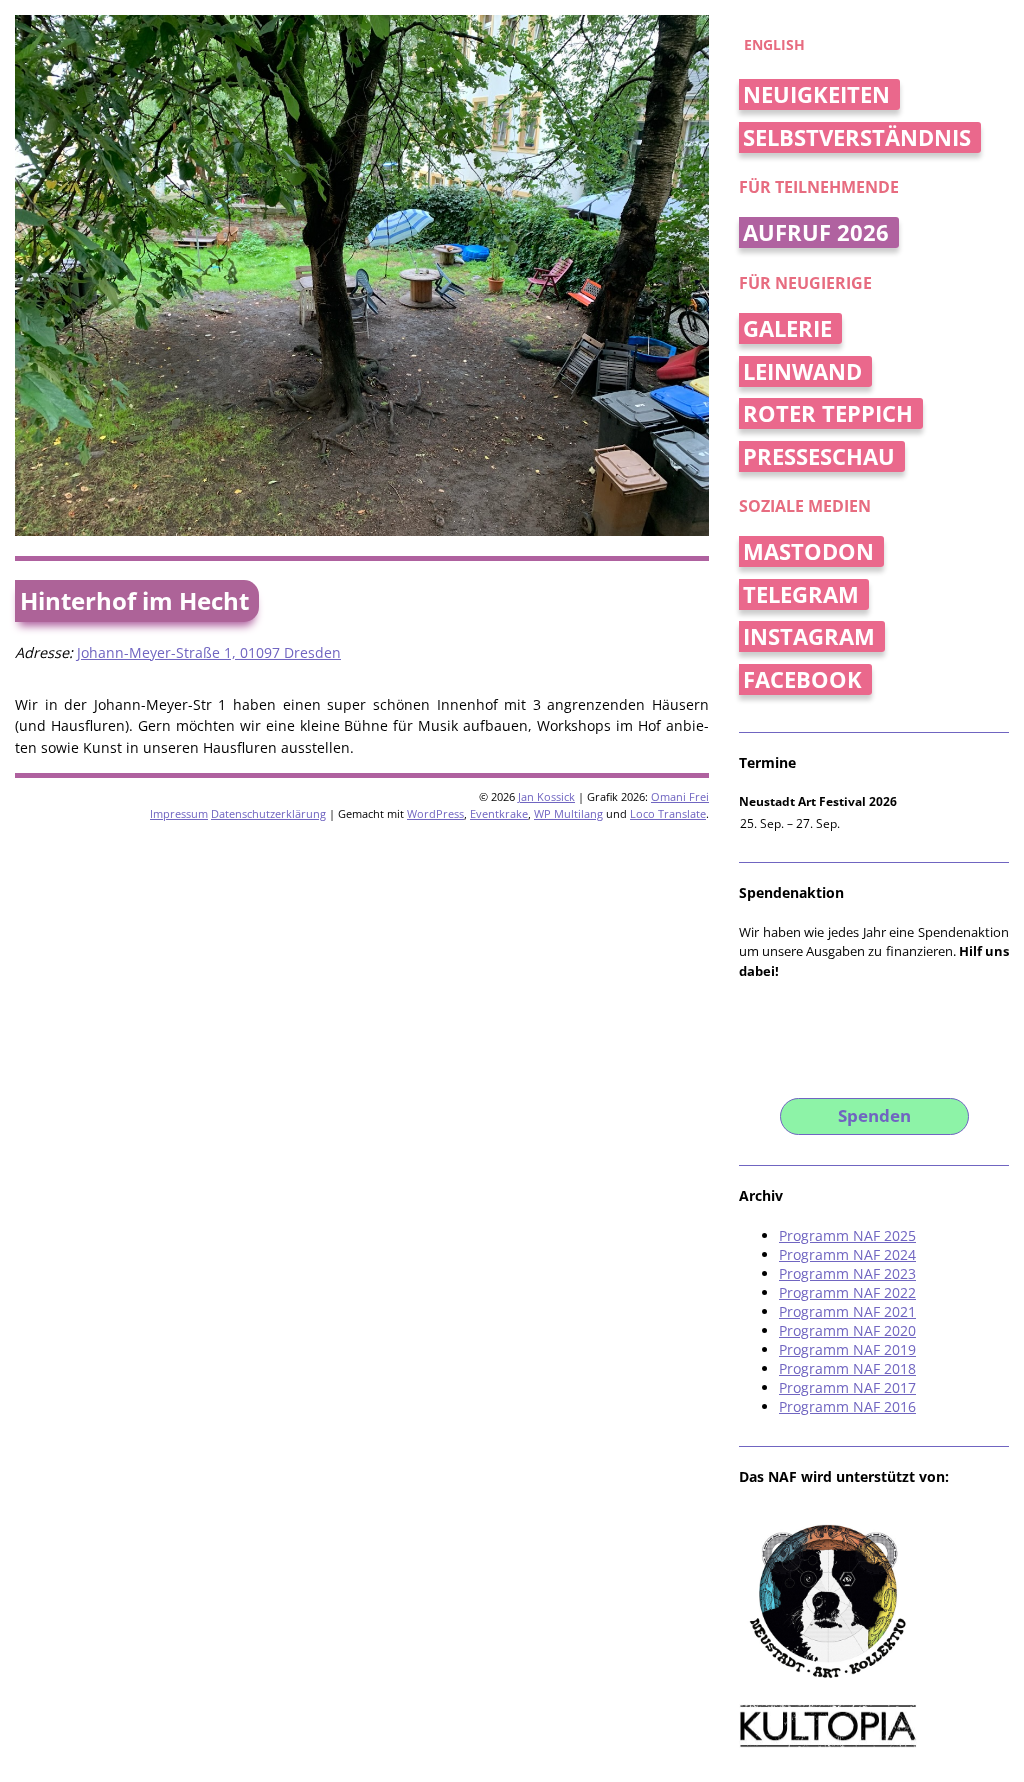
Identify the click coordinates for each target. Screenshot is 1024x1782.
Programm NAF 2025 (847, 1235)
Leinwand (802, 371)
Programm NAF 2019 (847, 1349)
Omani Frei (680, 796)
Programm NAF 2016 (847, 1406)
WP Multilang (568, 813)
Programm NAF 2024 (847, 1254)
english (774, 44)
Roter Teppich (828, 413)
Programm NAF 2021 (847, 1311)
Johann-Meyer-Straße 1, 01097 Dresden (209, 652)
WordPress (435, 813)
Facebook (802, 679)
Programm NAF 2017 (847, 1387)
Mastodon (808, 551)
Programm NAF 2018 (847, 1368)
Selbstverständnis (857, 137)
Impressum (179, 813)
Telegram (801, 594)
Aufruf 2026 (816, 232)
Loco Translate (668, 813)
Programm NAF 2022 (847, 1292)
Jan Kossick (546, 796)
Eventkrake (499, 813)
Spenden (874, 1115)
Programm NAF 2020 (847, 1330)
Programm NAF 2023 (847, 1273)
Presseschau (819, 456)
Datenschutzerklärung (268, 813)
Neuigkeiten (816, 94)
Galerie (787, 328)
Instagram (809, 636)
